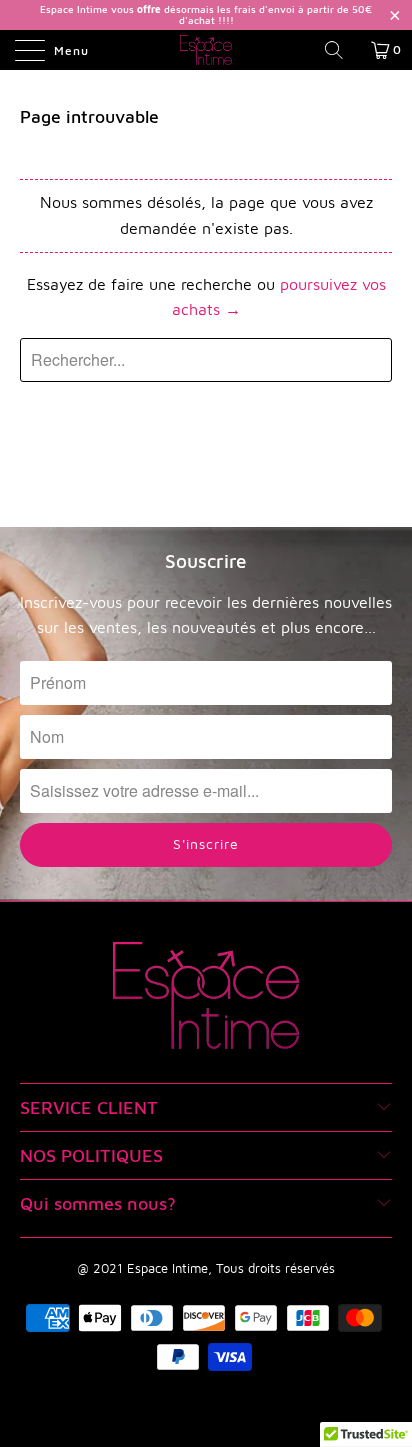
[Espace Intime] (206, 50)
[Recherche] (341, 50)
